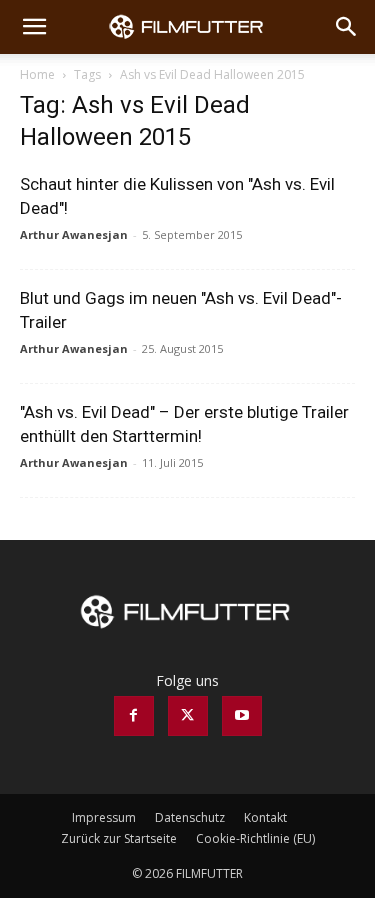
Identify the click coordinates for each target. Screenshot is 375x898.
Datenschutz (190, 817)
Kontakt (265, 817)
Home (37, 74)
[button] (34, 27)
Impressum (104, 817)
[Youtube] (242, 716)
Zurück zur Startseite (119, 838)
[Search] (347, 27)
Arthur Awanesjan (74, 234)
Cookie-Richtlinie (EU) (255, 838)
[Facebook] (134, 716)
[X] (188, 716)
